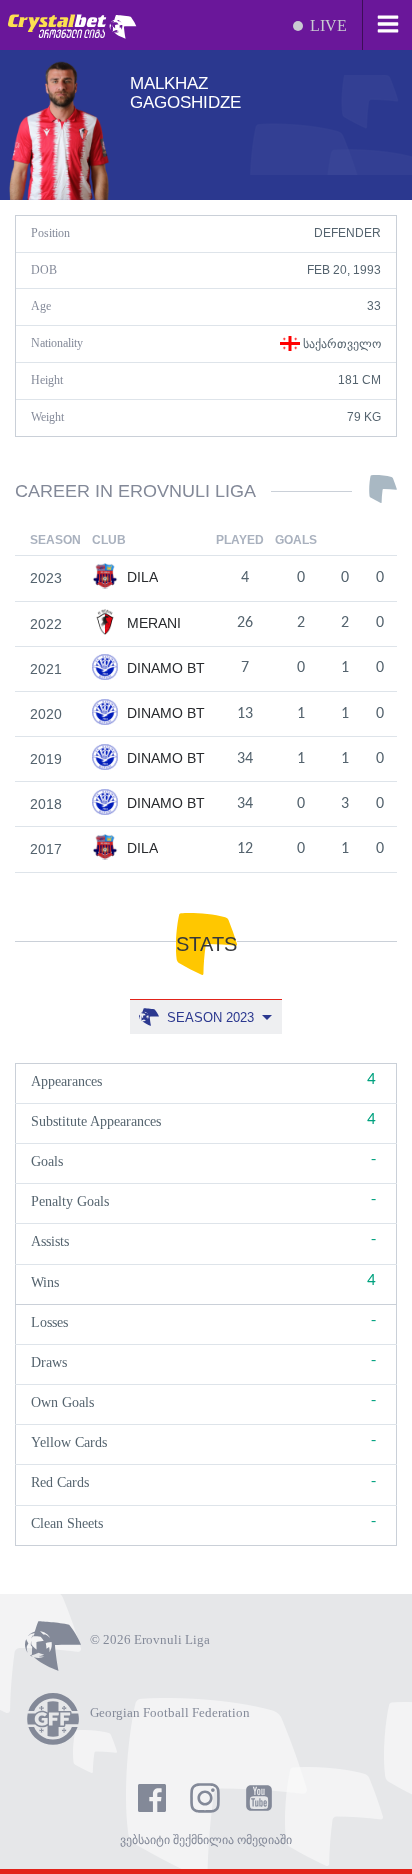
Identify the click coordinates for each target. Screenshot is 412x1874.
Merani (152, 623)
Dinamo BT (164, 668)
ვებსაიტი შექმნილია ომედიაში (206, 1840)
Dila (140, 577)
